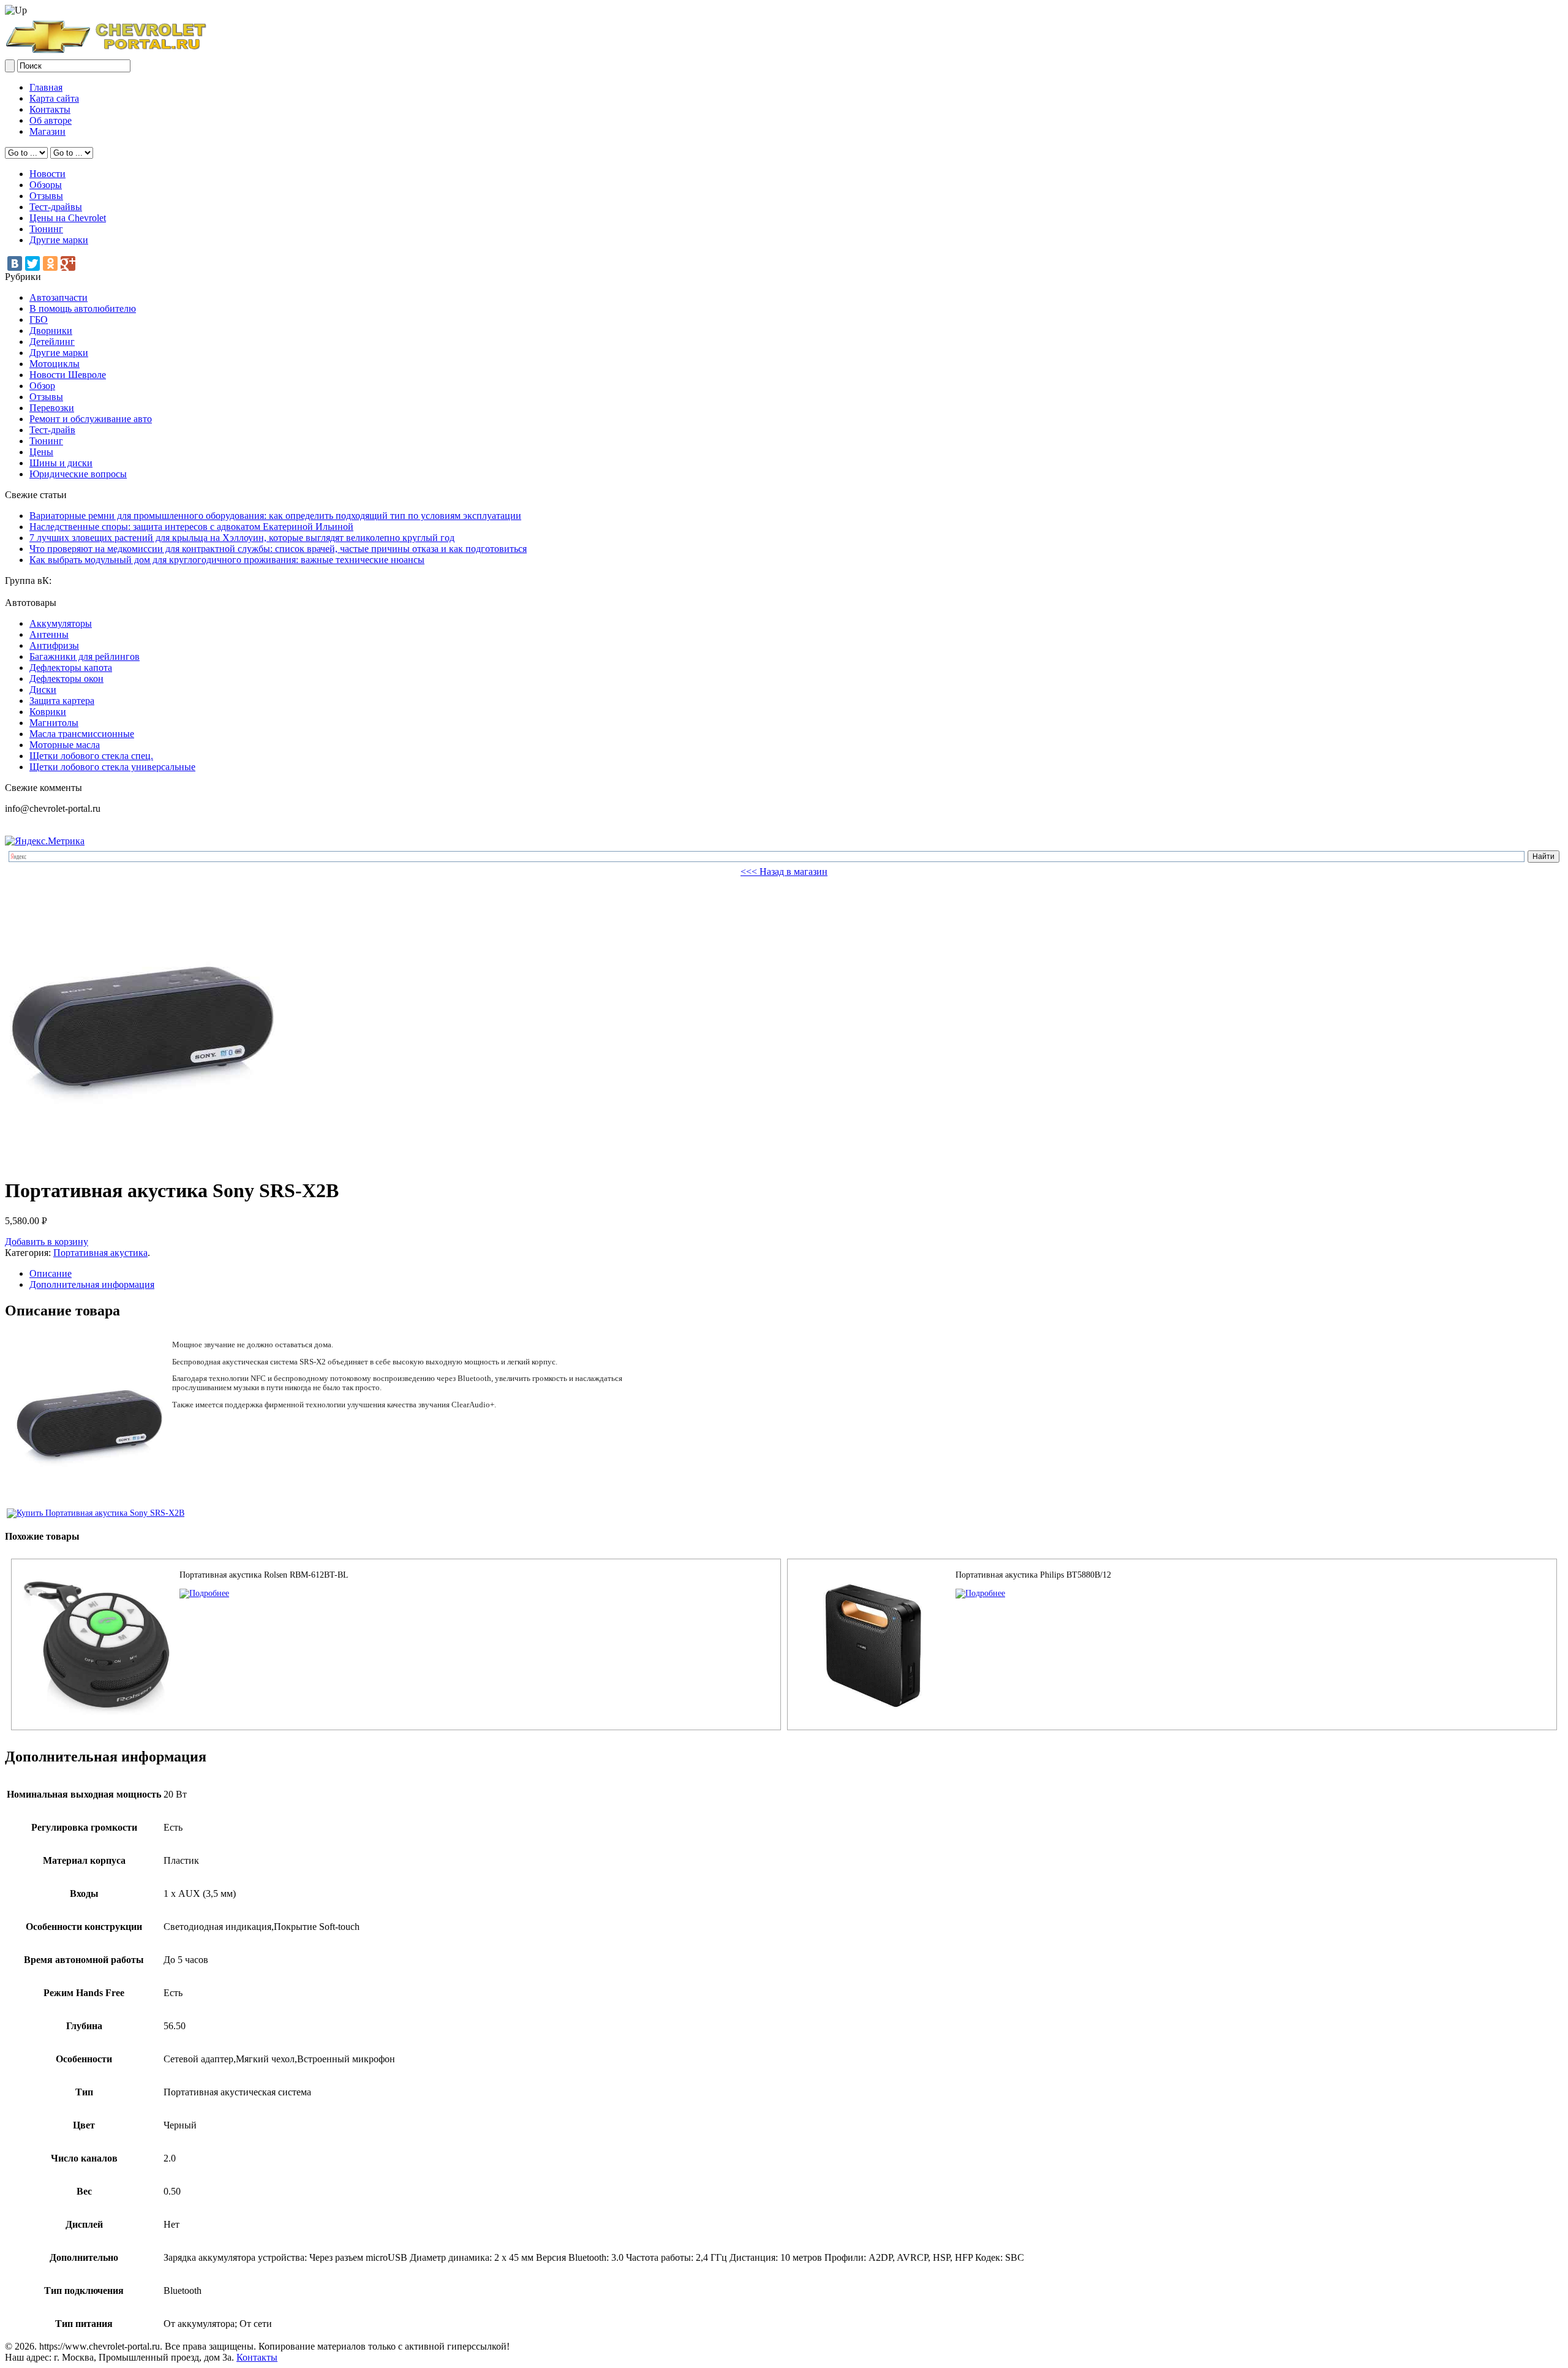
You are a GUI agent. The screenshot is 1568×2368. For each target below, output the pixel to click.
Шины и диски (61, 463)
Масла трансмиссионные (82, 734)
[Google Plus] (68, 263)
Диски (43, 690)
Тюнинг (46, 229)
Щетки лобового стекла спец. (91, 756)
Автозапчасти (58, 297)
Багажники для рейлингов (85, 656)
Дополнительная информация (92, 1284)
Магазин (47, 131)
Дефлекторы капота (71, 668)
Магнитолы (54, 723)
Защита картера (62, 701)
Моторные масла (65, 745)
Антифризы (54, 645)
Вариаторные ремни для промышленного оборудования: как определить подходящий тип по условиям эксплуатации (275, 516)
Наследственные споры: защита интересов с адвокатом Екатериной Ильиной (191, 527)
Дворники (51, 331)
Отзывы (46, 196)
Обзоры (46, 185)
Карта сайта (54, 98)
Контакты (50, 109)
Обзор (42, 386)
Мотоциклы (55, 364)
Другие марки (59, 240)
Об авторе (51, 120)
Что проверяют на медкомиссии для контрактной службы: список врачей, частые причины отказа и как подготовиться (278, 549)
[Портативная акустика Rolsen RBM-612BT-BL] (204, 1593)
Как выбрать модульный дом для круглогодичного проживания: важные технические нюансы (227, 560)
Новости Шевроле (68, 375)
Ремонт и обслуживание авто (91, 419)
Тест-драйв (52, 430)
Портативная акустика (100, 1253)
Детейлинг (52, 342)
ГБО (39, 320)
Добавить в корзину (47, 1242)
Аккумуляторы (61, 623)
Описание (51, 1273)
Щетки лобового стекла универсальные (112, 767)
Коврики (48, 712)
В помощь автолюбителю (83, 308)
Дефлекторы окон (66, 679)
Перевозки (52, 408)
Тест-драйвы (56, 207)
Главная (46, 87)
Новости (47, 174)
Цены (41, 452)
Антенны (49, 634)
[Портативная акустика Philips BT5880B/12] (980, 1593)
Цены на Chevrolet (68, 218)
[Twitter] (32, 263)
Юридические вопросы (78, 474)
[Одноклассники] (50, 263)
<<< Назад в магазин (784, 872)
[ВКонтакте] (15, 263)
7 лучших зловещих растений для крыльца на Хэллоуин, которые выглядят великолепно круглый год (242, 538)
